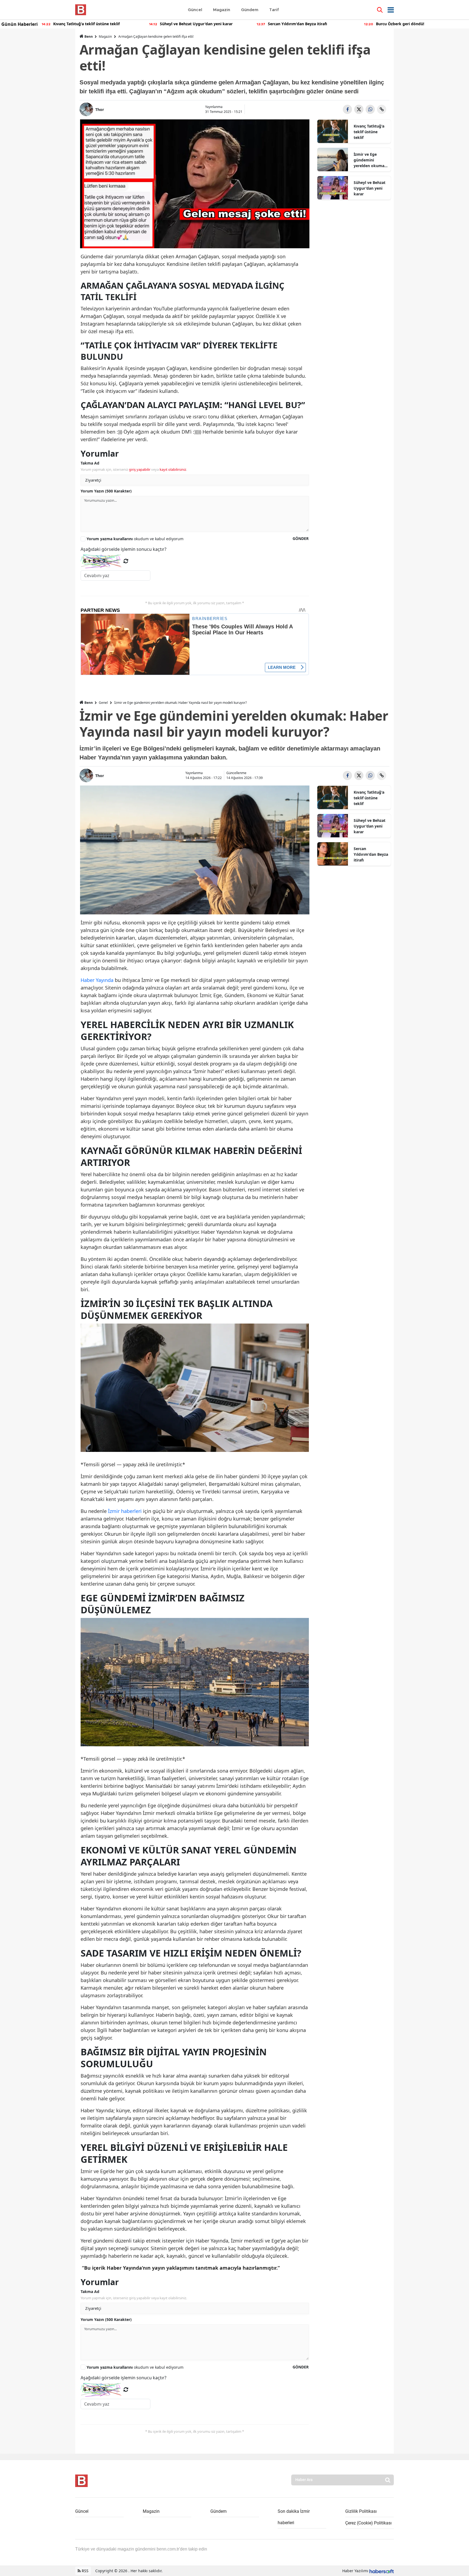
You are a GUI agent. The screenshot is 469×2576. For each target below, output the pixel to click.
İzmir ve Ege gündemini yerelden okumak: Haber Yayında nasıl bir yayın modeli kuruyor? (371, 160)
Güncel (82, 2511)
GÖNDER (301, 538)
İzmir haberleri (125, 1511)
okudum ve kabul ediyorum (135, 539)
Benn (89, 36)
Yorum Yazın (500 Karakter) (106, 491)
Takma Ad (90, 463)
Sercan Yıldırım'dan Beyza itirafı (371, 854)
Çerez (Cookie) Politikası (368, 2523)
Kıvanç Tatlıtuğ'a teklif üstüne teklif (369, 132)
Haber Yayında (97, 980)
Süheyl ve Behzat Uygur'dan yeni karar (370, 188)
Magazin (105, 36)
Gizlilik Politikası (361, 2511)
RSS (85, 2571)
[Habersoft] (382, 2571)
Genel (103, 703)
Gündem (218, 2511)
